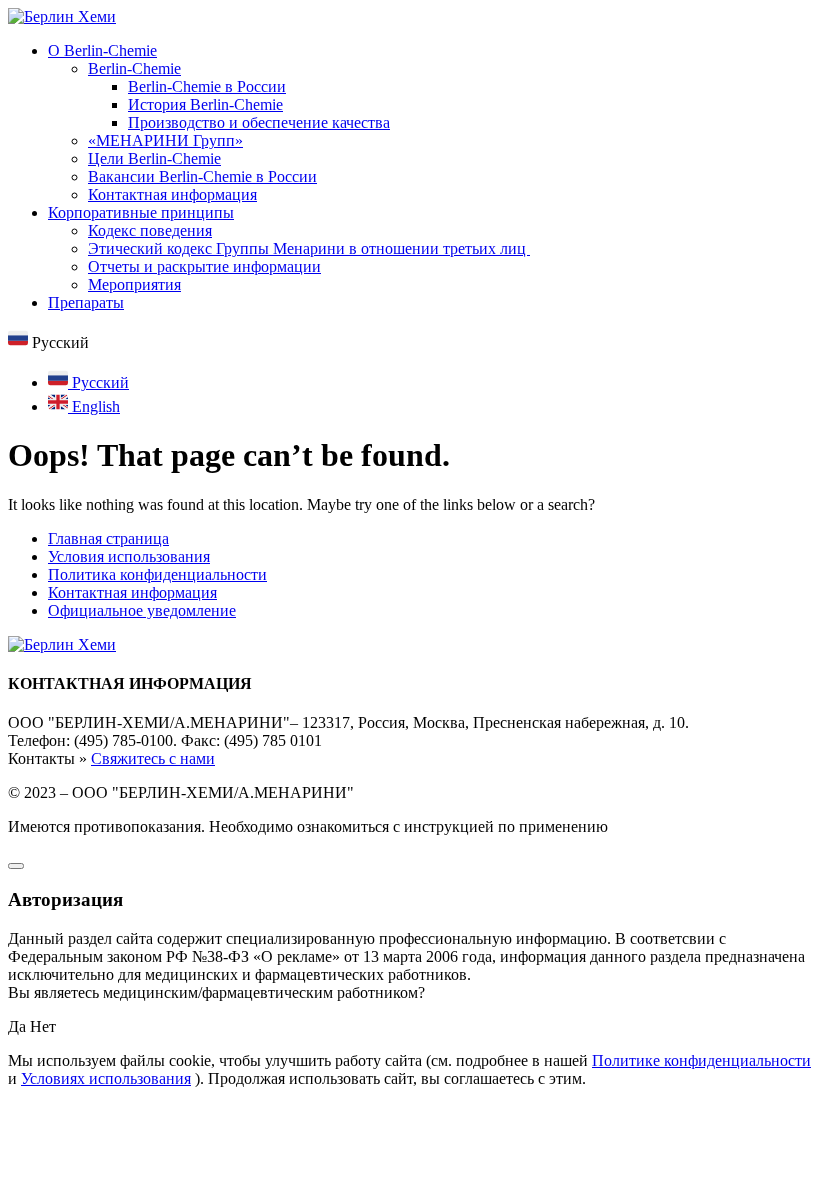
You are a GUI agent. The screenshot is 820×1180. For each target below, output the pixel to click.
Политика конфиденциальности (157, 574)
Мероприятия (134, 284)
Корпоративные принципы (141, 212)
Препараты (86, 302)
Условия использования (129, 556)
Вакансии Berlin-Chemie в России (202, 176)
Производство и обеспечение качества (259, 122)
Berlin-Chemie (134, 68)
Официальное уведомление (142, 610)
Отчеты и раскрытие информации (204, 266)
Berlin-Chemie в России (207, 86)
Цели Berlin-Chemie (154, 158)
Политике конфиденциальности (701, 1060)
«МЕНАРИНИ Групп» (165, 140)
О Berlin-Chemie (102, 50)
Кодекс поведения (150, 230)
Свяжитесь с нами (153, 758)
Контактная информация (172, 194)
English (94, 406)
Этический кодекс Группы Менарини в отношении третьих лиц (309, 248)
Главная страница (108, 538)
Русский (98, 382)
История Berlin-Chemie (205, 104)
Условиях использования (106, 1078)
